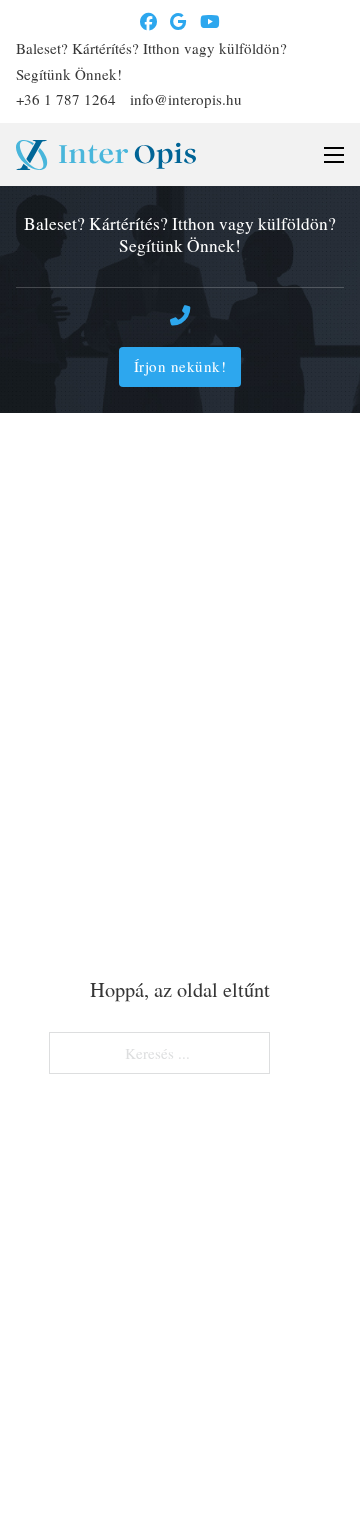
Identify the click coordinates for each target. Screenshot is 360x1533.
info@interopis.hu (186, 99)
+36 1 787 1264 (66, 99)
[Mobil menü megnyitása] (334, 155)
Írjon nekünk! (180, 366)
